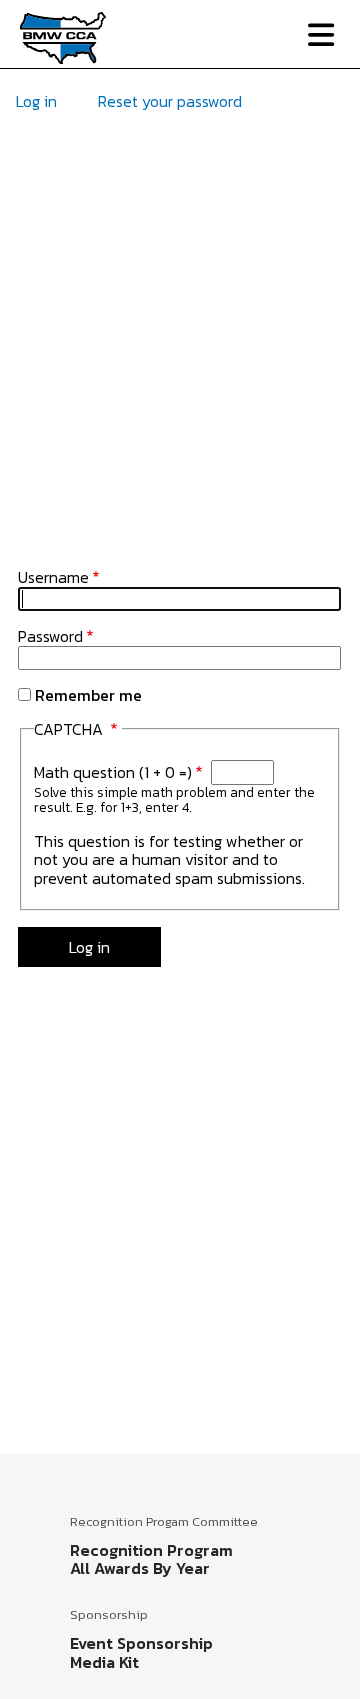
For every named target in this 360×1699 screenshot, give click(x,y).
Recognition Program (151, 1550)
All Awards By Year (140, 1568)
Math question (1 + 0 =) (113, 772)
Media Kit (104, 1662)
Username (53, 577)
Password (50, 636)
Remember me (88, 695)
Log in (36, 101)
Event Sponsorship (141, 1643)
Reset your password (170, 101)
